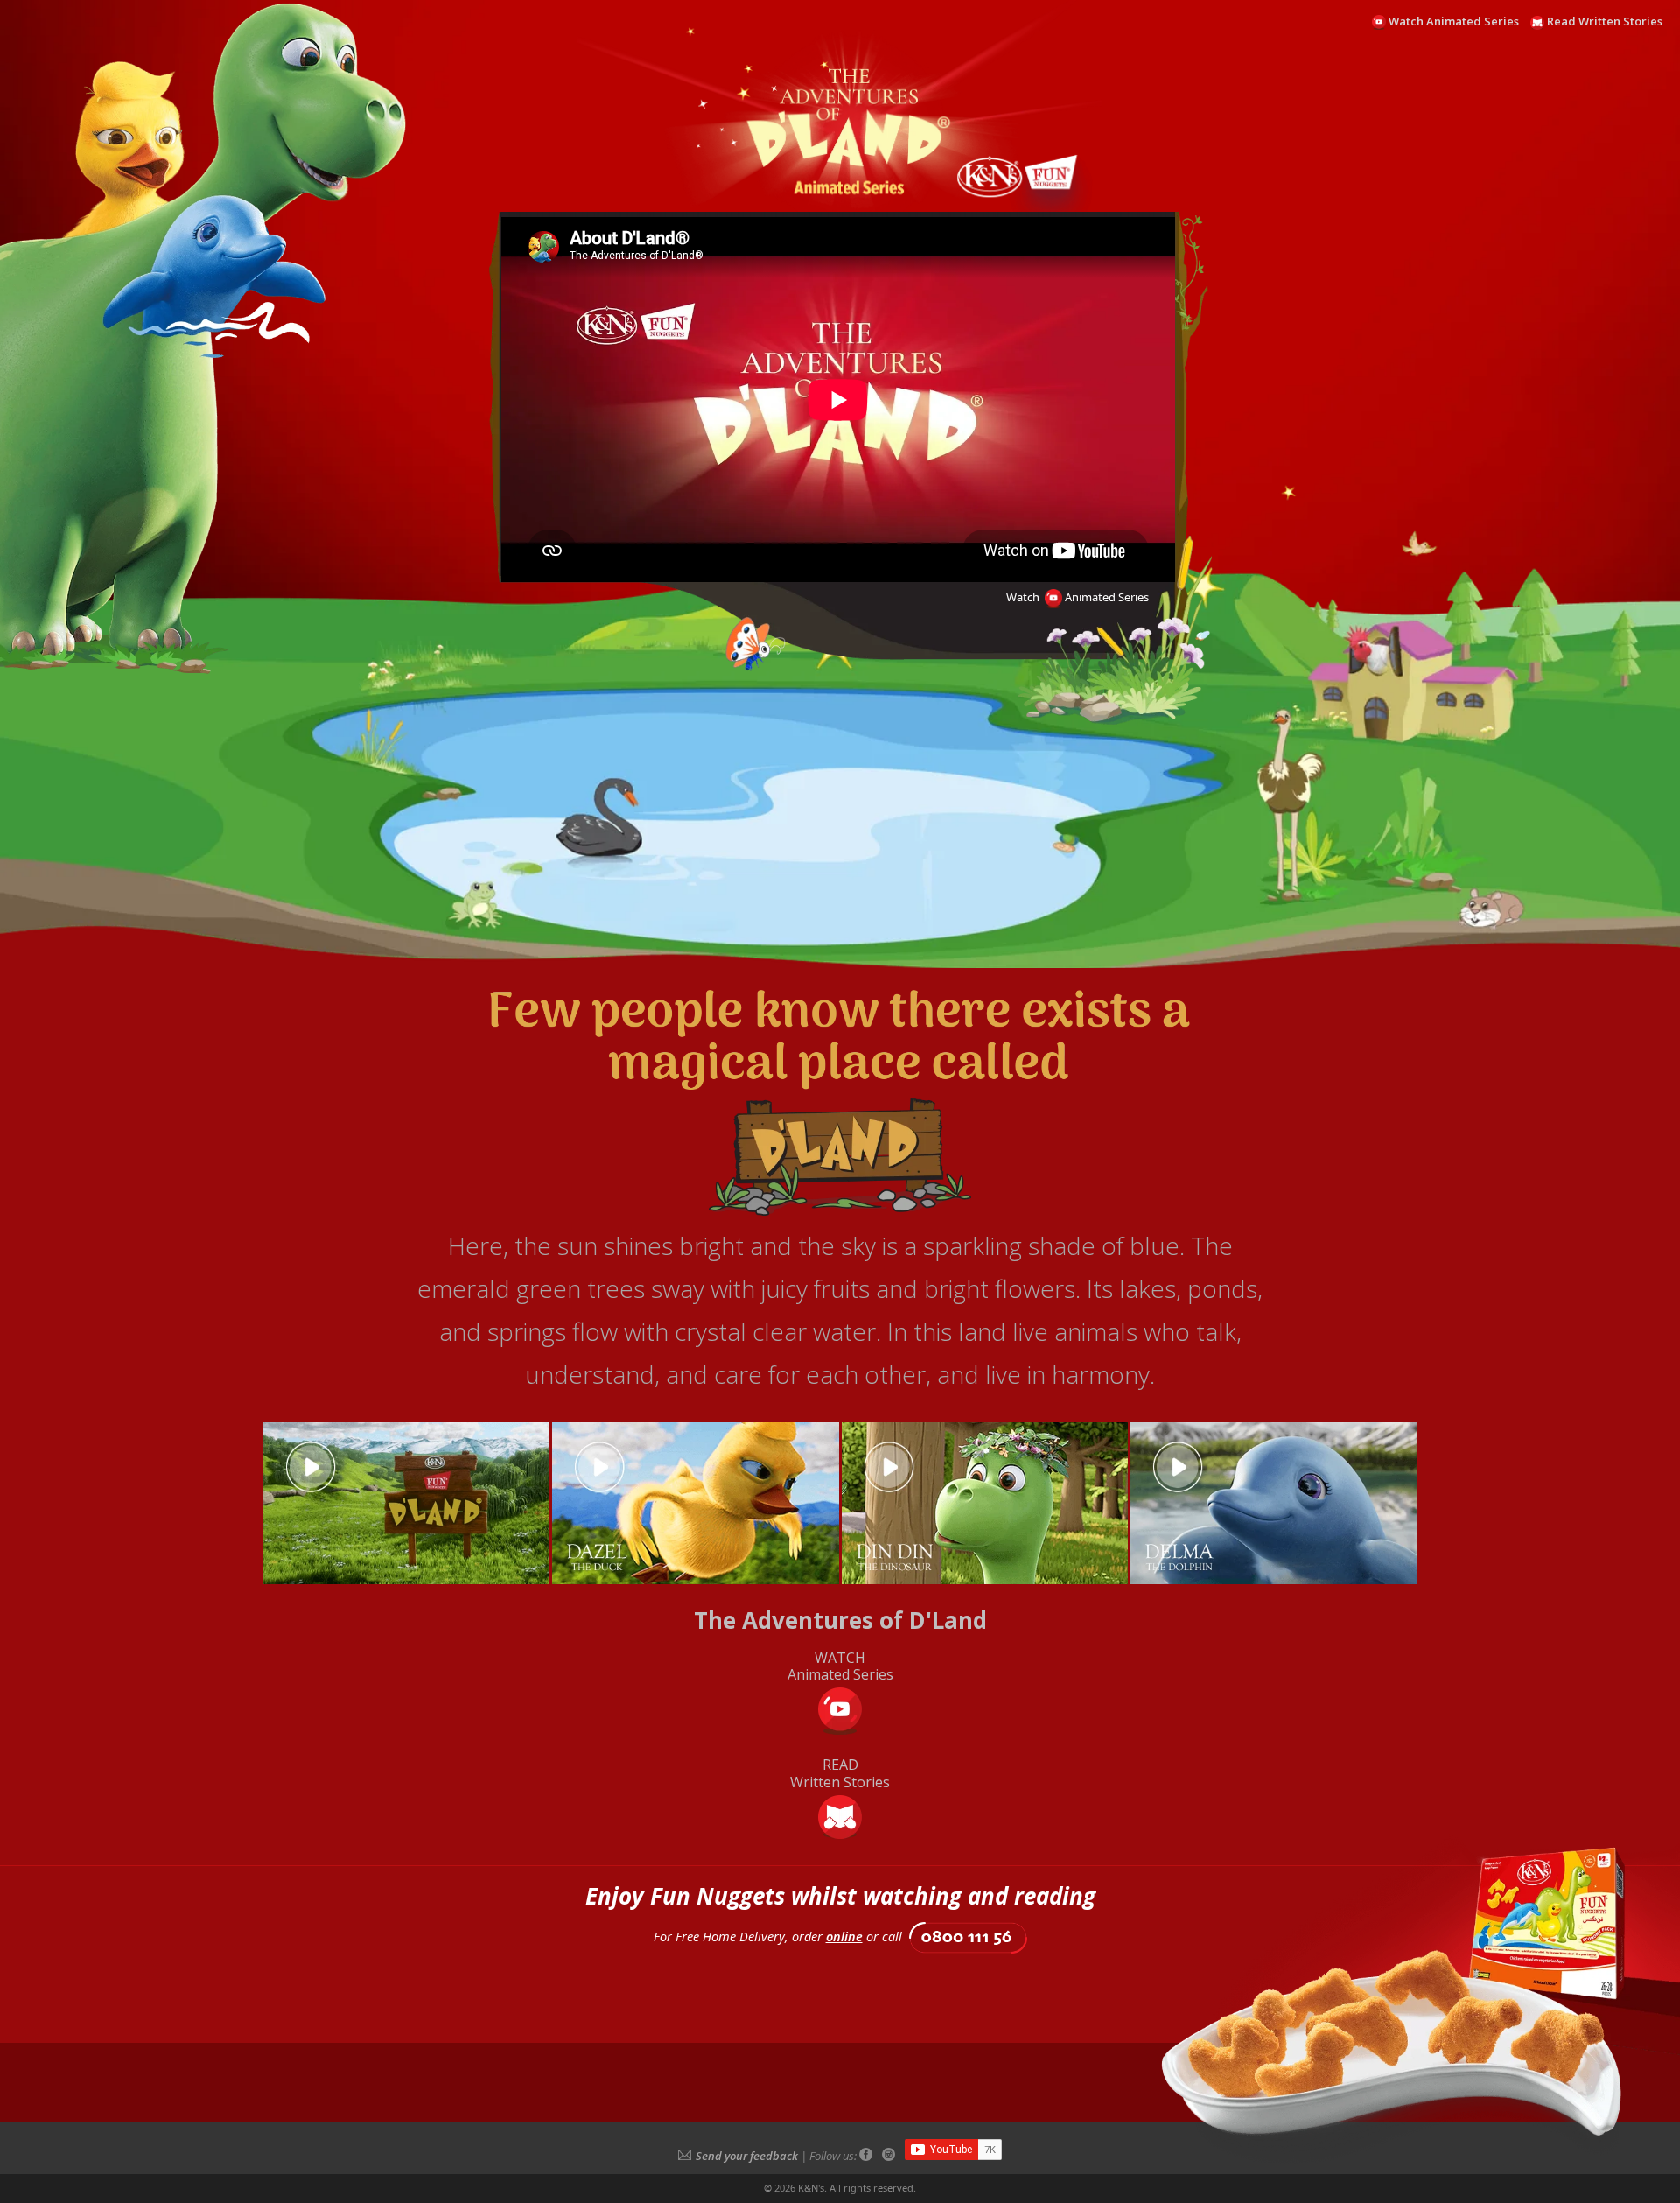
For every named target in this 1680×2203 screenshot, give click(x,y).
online (844, 1936)
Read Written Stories (1605, 21)
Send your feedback (747, 2156)
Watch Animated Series (1454, 21)
